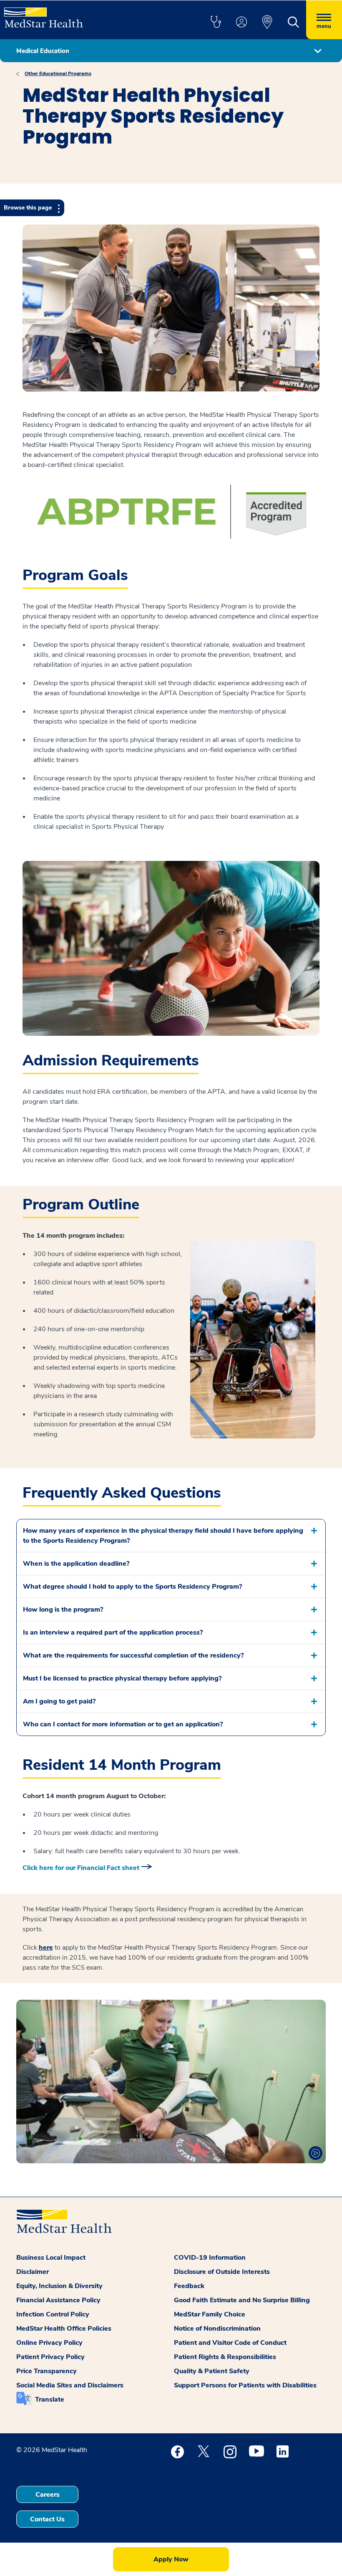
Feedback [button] (189, 2286)
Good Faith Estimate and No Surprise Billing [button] (242, 2300)
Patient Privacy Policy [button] (50, 2357)
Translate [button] (50, 2399)
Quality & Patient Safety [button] (212, 2371)
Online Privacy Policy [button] (49, 2343)
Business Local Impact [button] (51, 2258)
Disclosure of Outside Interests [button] (222, 2272)
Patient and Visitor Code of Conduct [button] (230, 2343)
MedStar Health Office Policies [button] (64, 2329)
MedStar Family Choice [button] (210, 2314)
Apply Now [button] (171, 2559)
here (46, 1948)
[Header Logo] (44, 14)
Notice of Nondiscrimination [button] (217, 2329)
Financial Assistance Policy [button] (58, 2300)
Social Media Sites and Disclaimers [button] (70, 2385)
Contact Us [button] (47, 2519)
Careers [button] (48, 2495)
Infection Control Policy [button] (53, 2314)
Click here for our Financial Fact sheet (81, 1868)
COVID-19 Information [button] (210, 2258)
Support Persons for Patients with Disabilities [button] (245, 2385)
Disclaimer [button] (33, 2272)
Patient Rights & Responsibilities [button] (225, 2357)
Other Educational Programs (58, 73)
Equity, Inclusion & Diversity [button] (59, 2286)
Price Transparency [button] (47, 2371)
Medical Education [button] (43, 51)
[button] (216, 23)
